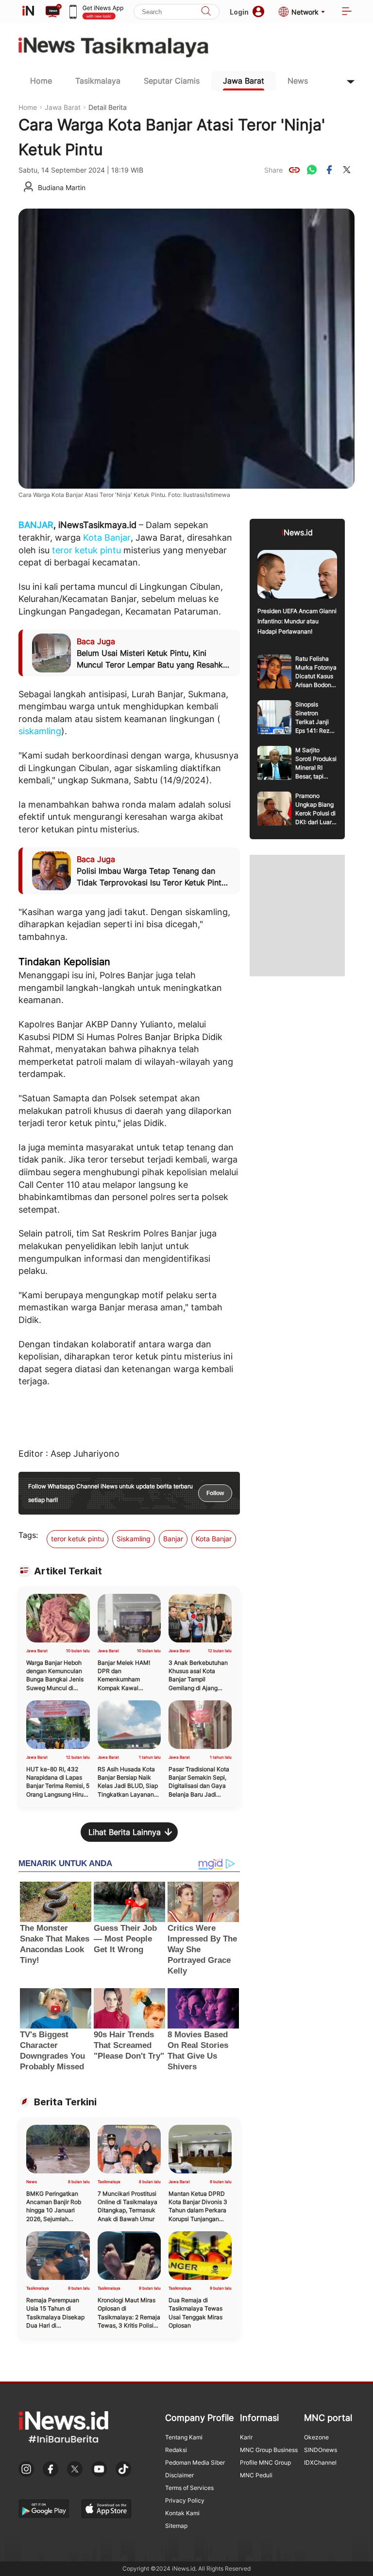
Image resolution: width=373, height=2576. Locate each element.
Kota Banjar (107, 538)
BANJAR (36, 525)
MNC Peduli (256, 2475)
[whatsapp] (312, 170)
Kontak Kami (182, 2513)
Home (41, 81)
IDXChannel (320, 2462)
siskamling (40, 731)
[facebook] (329, 170)
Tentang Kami (184, 2437)
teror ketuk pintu (86, 550)
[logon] (28, 12)
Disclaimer (179, 2475)
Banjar (173, 1539)
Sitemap (176, 2526)
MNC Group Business (269, 2450)
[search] (206, 12)
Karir (246, 2437)
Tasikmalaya (98, 81)
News (298, 81)
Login (239, 12)
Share (273, 170)
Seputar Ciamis (172, 81)
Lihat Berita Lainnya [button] (125, 1832)
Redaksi (176, 2450)
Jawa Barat (244, 81)
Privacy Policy (185, 2500)
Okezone (316, 2437)
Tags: (28, 1535)
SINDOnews (321, 2450)
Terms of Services (189, 2488)
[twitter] (347, 170)
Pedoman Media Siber (195, 2462)
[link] (294, 170)
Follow (215, 1493)
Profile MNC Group (265, 2462)
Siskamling (134, 1539)
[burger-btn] (347, 12)
